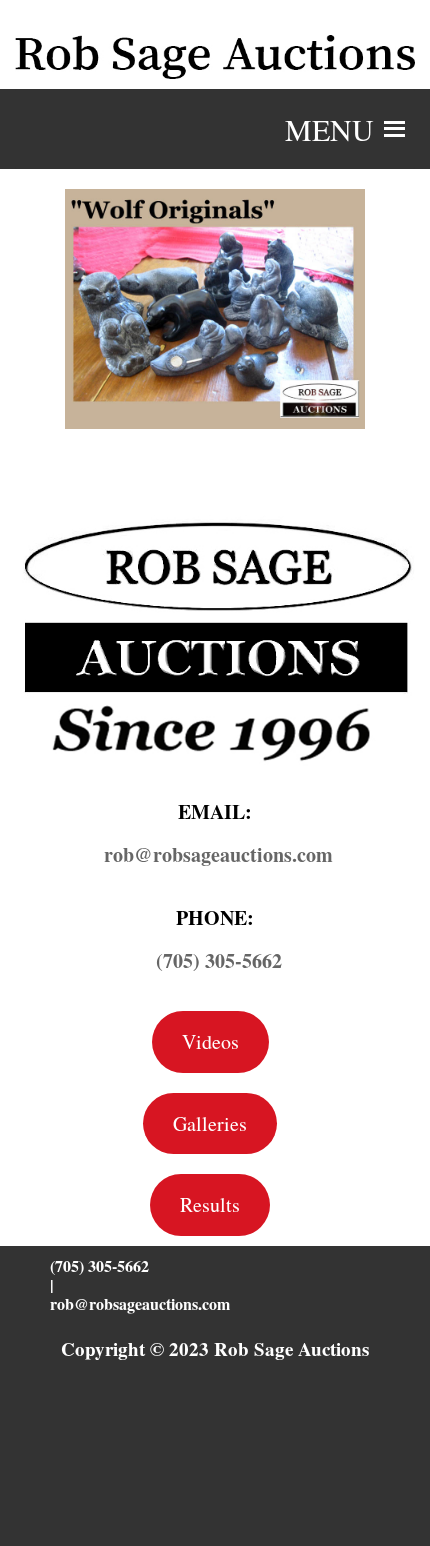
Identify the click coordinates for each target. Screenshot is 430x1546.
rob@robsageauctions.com (140, 1303)
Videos (210, 1041)
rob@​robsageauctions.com (218, 854)
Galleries (210, 1123)
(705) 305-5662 (219, 960)
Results (210, 1204)
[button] (329, 129)
